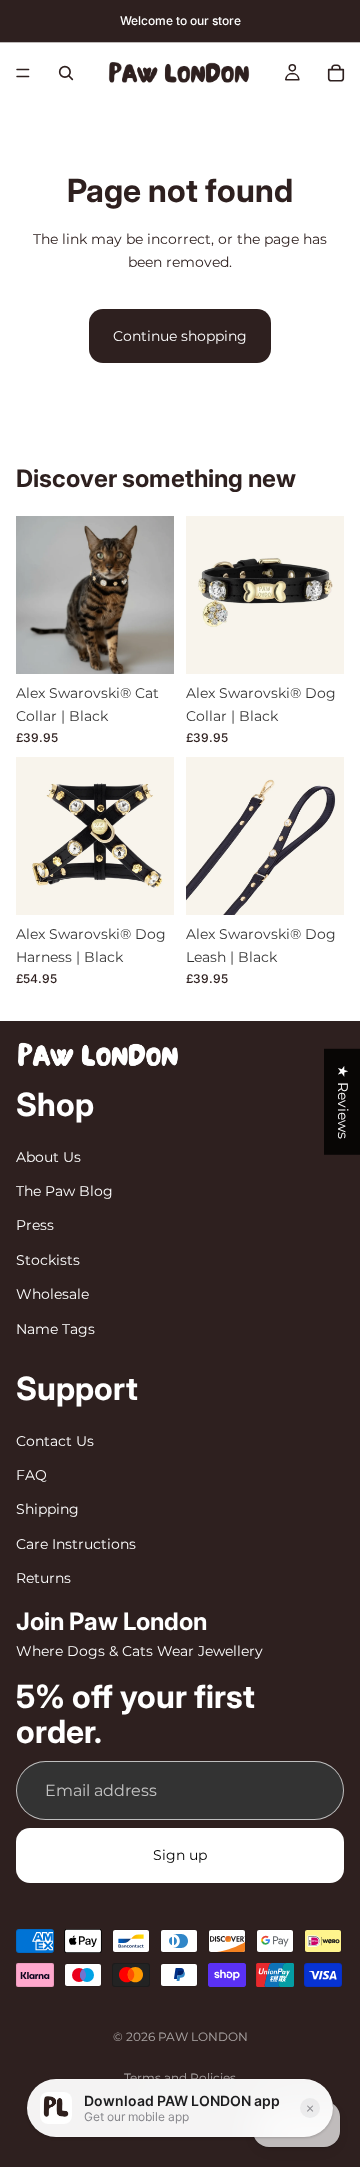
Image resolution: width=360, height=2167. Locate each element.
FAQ (31, 1475)
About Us (48, 1156)
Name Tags (55, 1328)
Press (35, 1225)
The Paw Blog (64, 1191)
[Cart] (336, 73)
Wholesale (52, 1294)
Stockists (48, 1259)
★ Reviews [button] (343, 1101)
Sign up (180, 1855)
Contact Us (55, 1440)
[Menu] (23, 73)
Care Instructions (76, 1543)
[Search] (66, 73)
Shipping (47, 1509)
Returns (43, 1578)
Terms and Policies (180, 2077)
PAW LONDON (203, 2036)
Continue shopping (180, 336)
